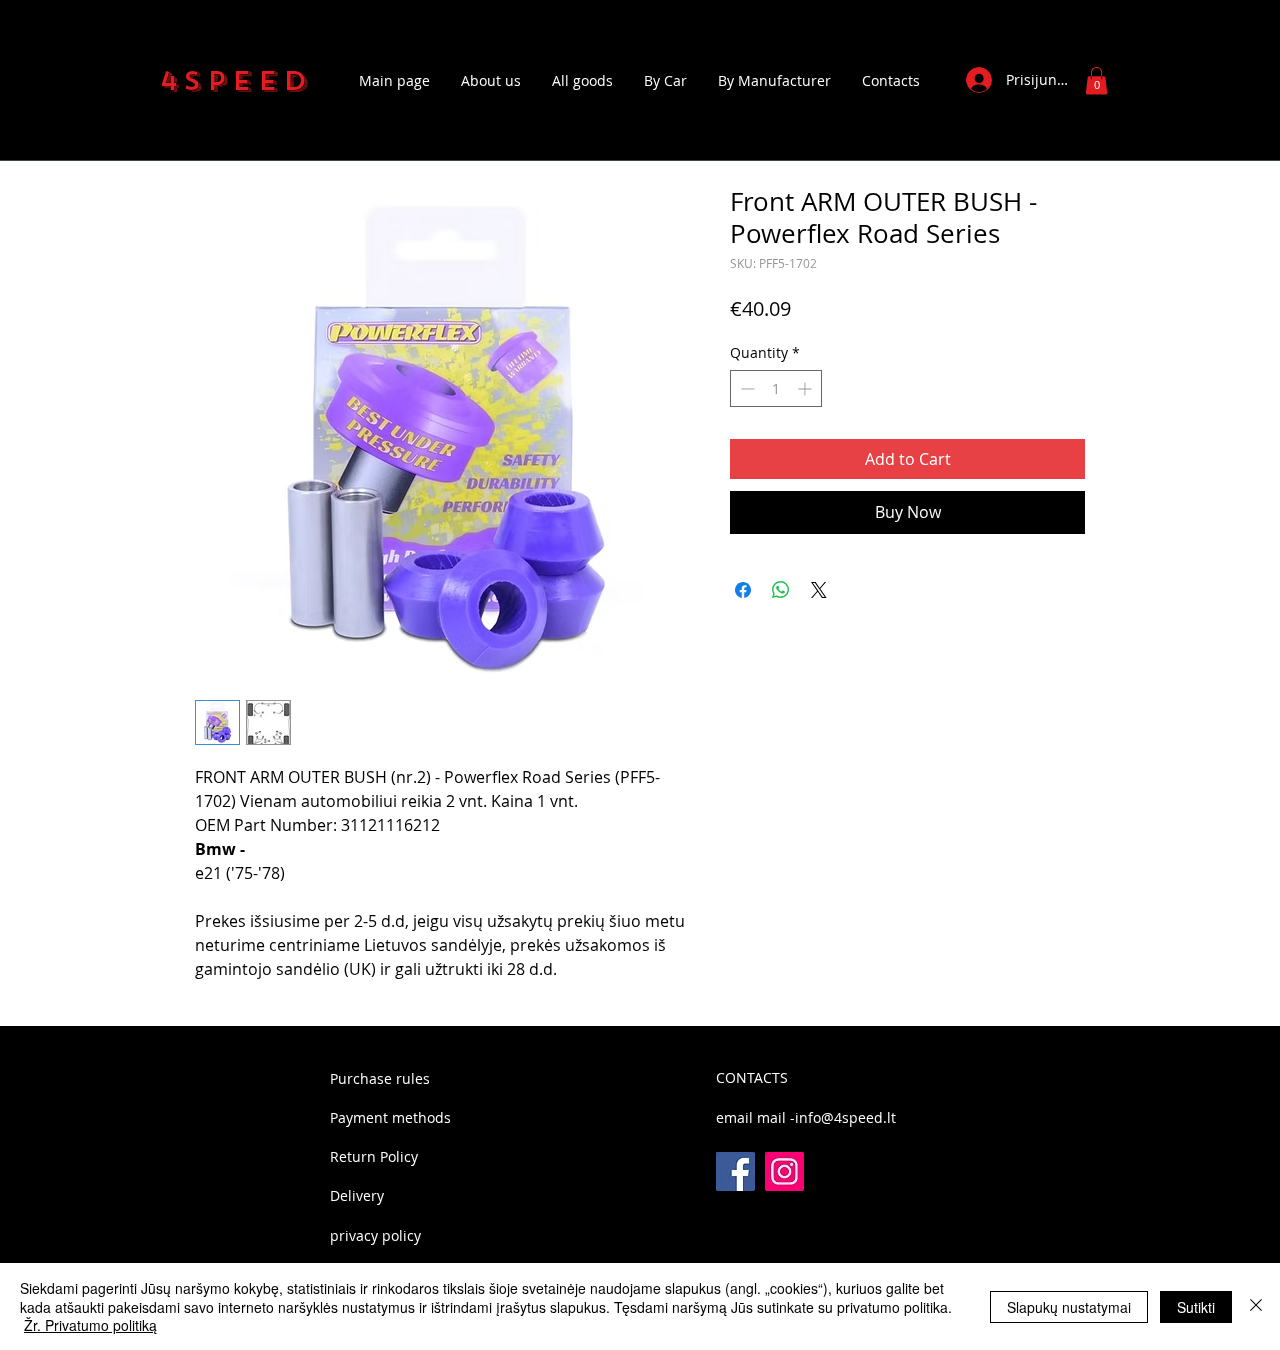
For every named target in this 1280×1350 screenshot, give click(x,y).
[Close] (1256, 1306)
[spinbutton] (776, 388)
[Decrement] (745, 388)
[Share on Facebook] (743, 590)
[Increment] (806, 388)
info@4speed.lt (845, 1117)
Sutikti (1196, 1307)
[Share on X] (819, 590)
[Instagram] (784, 1171)
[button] (1096, 80)
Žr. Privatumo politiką (90, 1325)
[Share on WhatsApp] (781, 590)
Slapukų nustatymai (1069, 1307)
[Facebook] (735, 1171)
